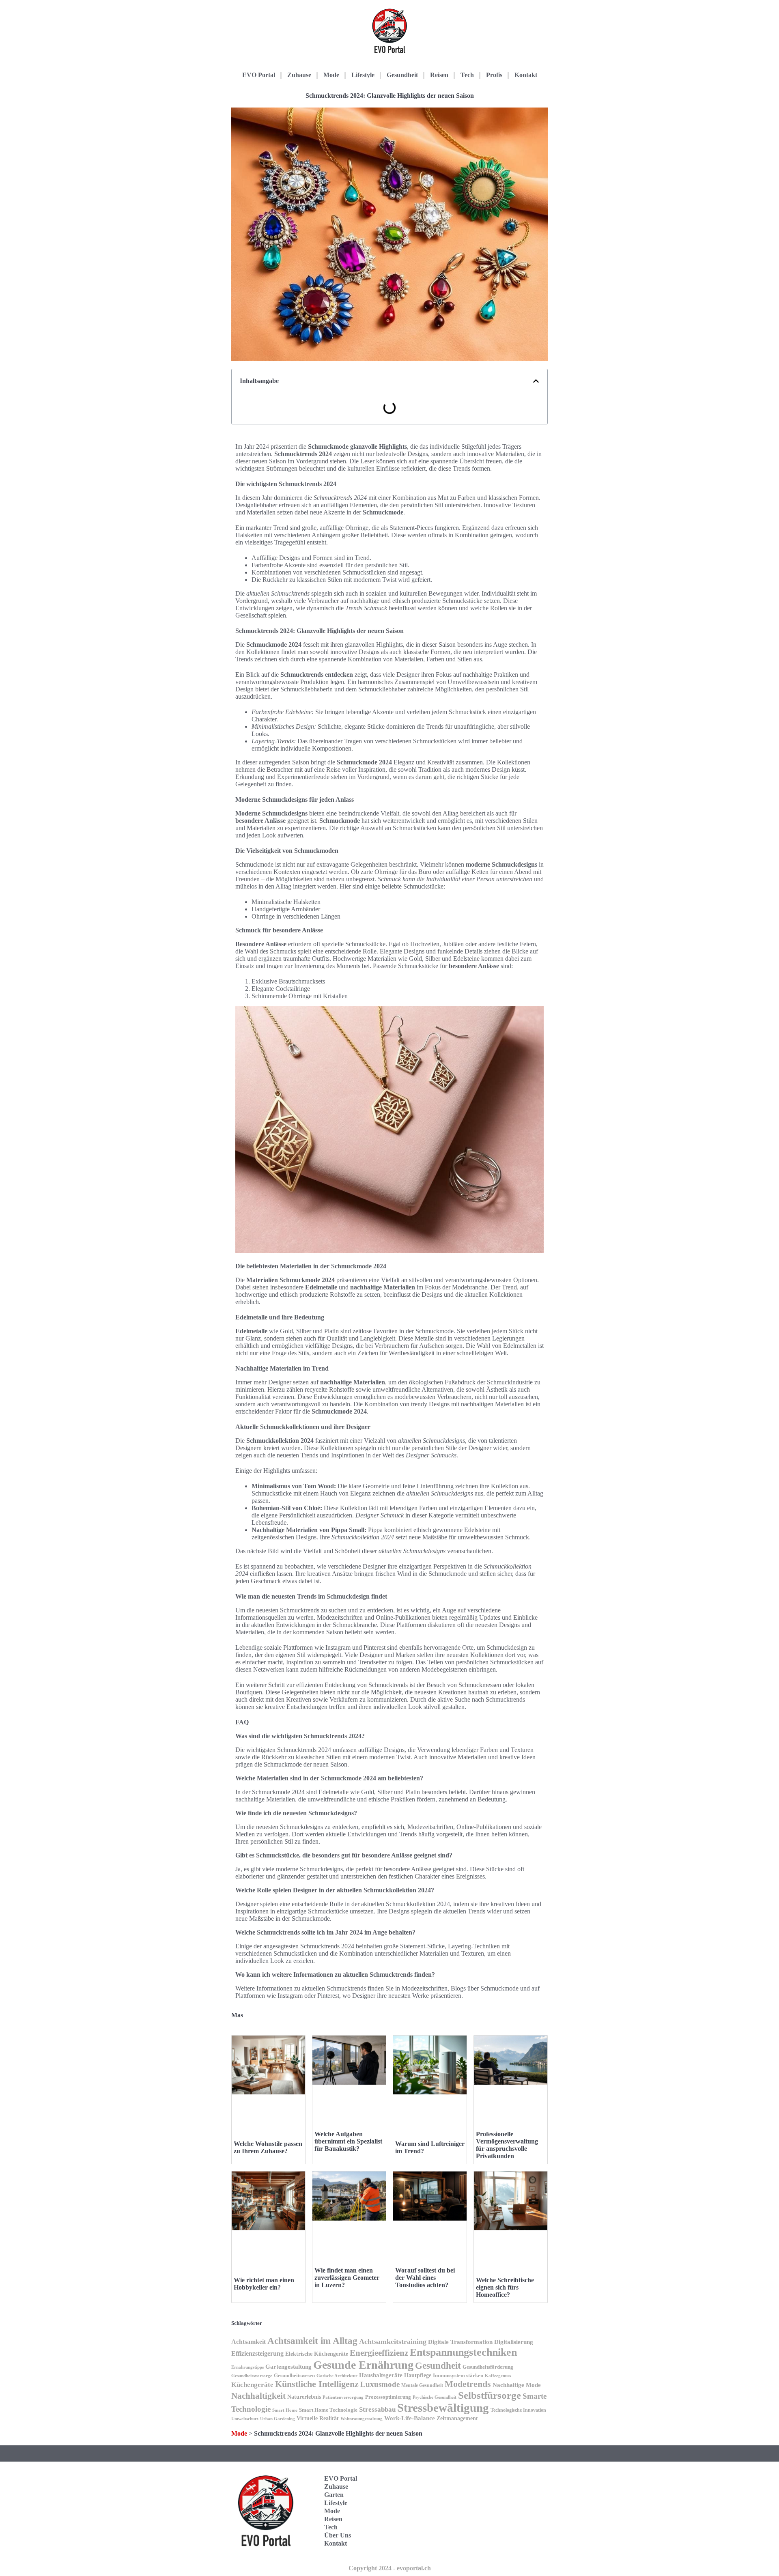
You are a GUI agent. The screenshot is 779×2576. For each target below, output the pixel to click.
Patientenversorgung (343, 2397)
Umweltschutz (245, 2419)
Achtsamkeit (249, 2342)
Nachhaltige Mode (517, 2385)
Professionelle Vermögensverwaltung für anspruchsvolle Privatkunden (507, 2145)
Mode (331, 75)
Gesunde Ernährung (363, 2365)
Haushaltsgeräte (381, 2375)
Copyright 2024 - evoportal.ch (390, 2568)
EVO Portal (259, 75)
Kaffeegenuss (498, 2376)
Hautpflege (418, 2375)
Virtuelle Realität (318, 2418)
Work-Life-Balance (410, 2418)
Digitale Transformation (460, 2342)
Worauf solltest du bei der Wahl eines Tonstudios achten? (425, 2278)
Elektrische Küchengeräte (317, 2354)
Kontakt (526, 75)
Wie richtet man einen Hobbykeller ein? (264, 2284)
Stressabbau (377, 2409)
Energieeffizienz (379, 2353)
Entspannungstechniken (463, 2352)
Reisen (439, 75)
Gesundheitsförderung (488, 2367)
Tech (467, 75)
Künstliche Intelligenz (317, 2384)
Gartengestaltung (288, 2366)
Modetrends (468, 2384)
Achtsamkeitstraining (393, 2341)
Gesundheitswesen (294, 2376)
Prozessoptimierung (388, 2397)
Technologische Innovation (518, 2410)
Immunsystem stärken (458, 2375)
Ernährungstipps (247, 2367)
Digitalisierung (514, 2342)
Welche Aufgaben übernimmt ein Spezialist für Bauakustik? (348, 2141)
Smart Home (285, 2410)
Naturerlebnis (304, 2397)
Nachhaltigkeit (258, 2396)
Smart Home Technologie (328, 2410)
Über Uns (338, 2535)
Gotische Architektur (337, 2376)
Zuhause (299, 75)
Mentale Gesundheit (422, 2385)
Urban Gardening (278, 2419)
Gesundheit (402, 75)
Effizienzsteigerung (257, 2353)
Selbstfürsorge (490, 2395)
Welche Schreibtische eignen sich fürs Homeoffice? (505, 2287)
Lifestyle (363, 75)
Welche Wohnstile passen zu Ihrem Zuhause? (268, 2147)
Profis (494, 75)
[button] (536, 381)
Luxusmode (380, 2384)
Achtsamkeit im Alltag (312, 2341)
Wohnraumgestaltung (362, 2419)
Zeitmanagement (457, 2418)
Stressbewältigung (443, 2408)
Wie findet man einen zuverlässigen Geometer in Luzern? (347, 2278)
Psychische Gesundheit (435, 2397)
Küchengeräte (252, 2385)
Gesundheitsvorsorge (252, 2376)
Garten (334, 2495)
